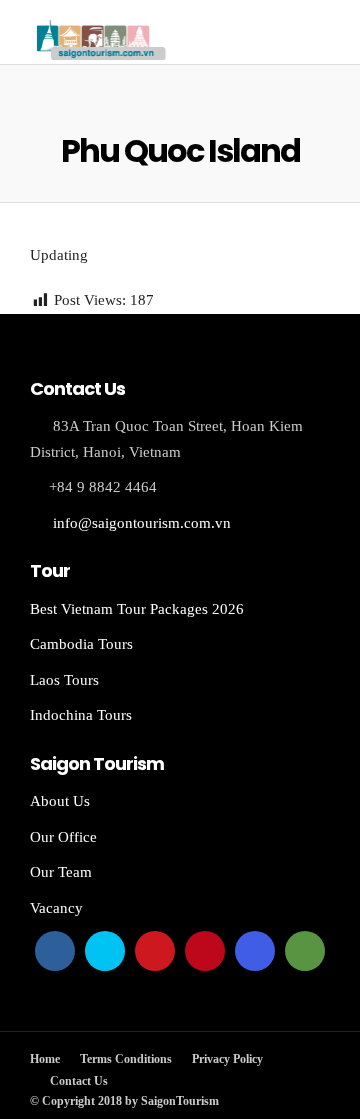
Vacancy (56, 908)
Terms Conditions (126, 1059)
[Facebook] (55, 951)
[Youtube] (155, 951)
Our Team (61, 872)
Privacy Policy (227, 1059)
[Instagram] (255, 951)
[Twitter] (105, 951)
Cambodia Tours (81, 644)
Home (45, 1059)
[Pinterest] (205, 951)
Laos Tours (64, 680)
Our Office (63, 837)
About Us (60, 801)
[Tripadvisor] (305, 951)
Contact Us (79, 1081)
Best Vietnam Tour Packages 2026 (137, 609)
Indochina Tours (81, 715)
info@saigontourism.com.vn (142, 523)
